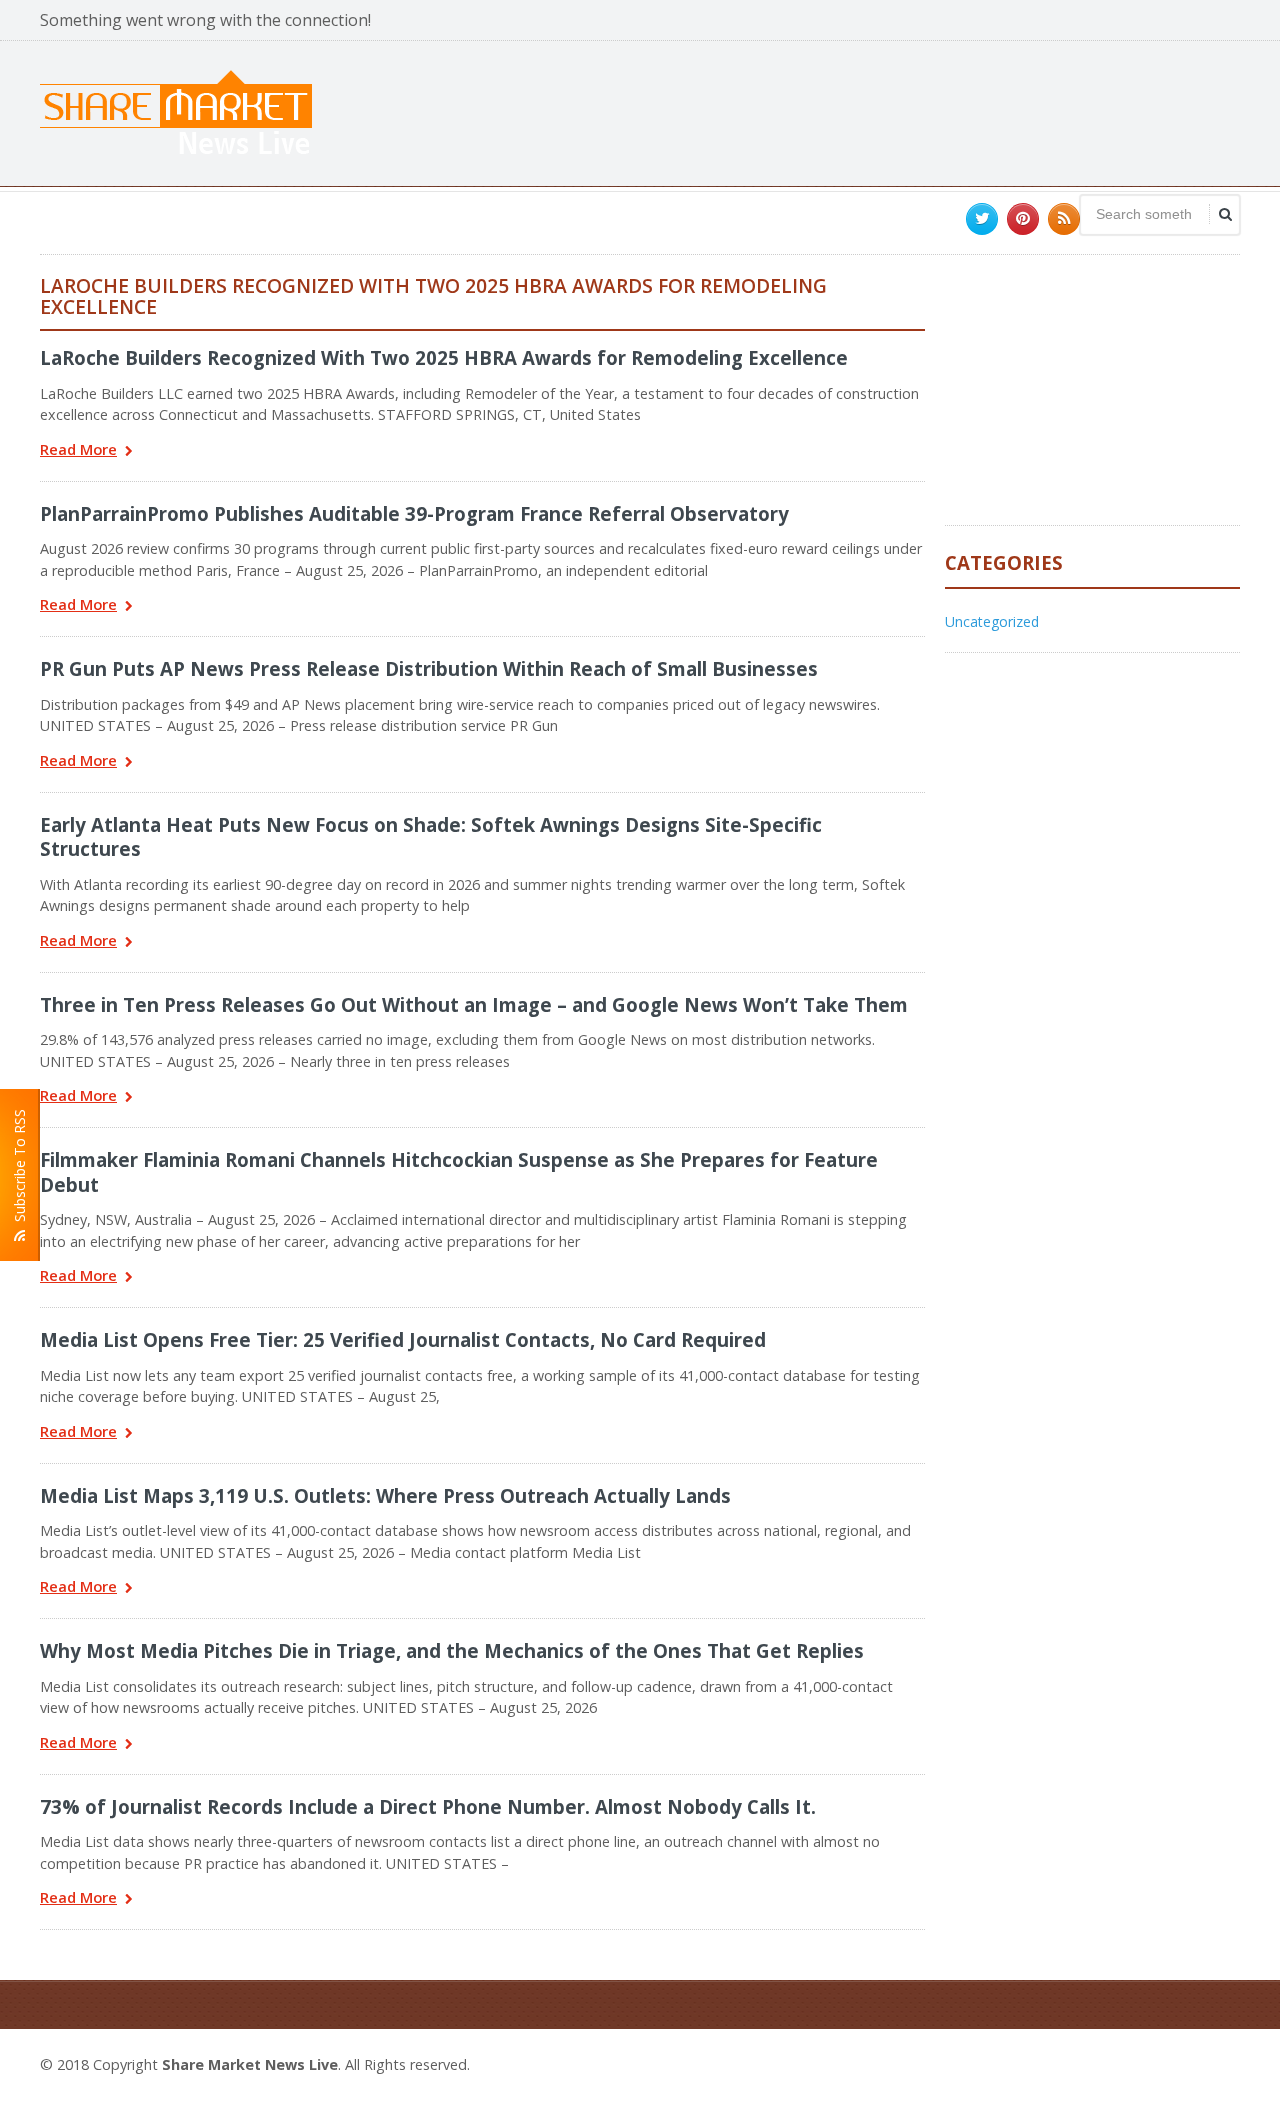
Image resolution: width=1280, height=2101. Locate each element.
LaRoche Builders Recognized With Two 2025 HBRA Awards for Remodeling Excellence (444, 357)
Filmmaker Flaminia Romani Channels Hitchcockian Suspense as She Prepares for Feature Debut (459, 1171)
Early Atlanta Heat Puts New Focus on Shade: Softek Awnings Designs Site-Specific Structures (431, 836)
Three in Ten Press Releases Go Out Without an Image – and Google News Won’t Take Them (474, 1004)
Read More (78, 450)
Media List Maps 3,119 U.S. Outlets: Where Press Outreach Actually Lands (385, 1495)
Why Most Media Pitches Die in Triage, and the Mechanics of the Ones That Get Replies (452, 1650)
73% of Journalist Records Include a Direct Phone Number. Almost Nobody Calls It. (428, 1806)
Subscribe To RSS (19, 1169)
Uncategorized (992, 621)
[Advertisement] (876, 111)
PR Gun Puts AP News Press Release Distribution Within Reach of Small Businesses (429, 668)
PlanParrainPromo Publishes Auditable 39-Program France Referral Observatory (414, 513)
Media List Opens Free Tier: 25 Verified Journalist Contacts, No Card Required (403, 1339)
